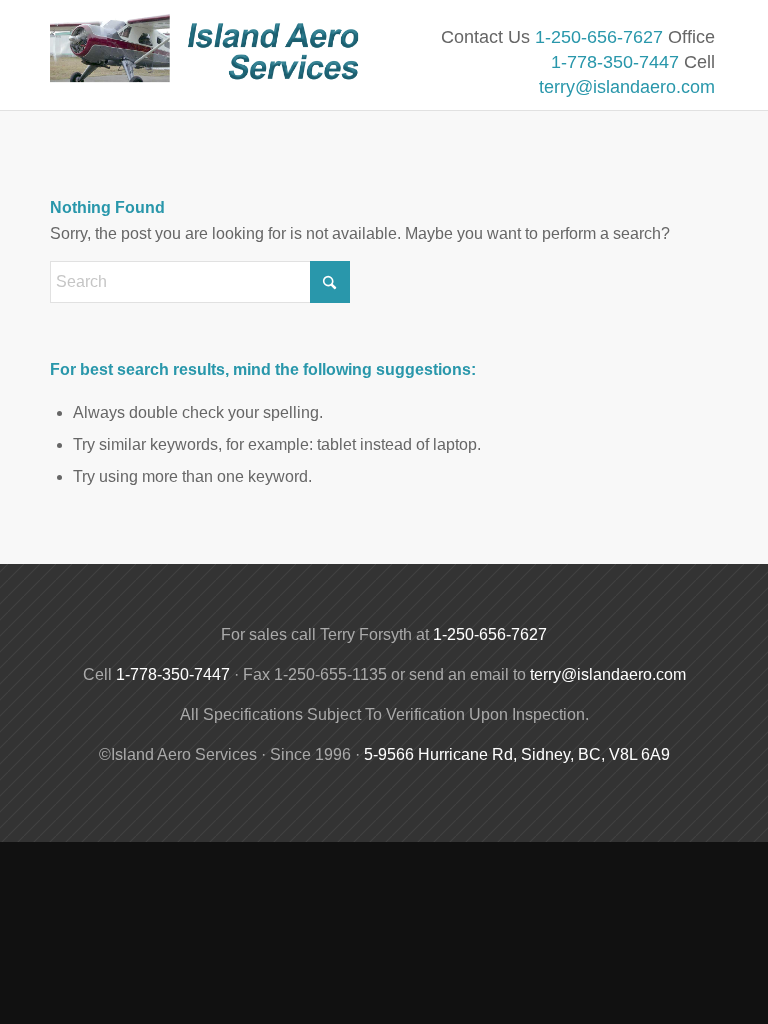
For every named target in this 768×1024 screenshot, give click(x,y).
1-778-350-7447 (615, 62)
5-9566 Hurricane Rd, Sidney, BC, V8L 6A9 (517, 754)
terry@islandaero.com (627, 87)
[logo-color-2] (210, 68)
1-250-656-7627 (599, 37)
